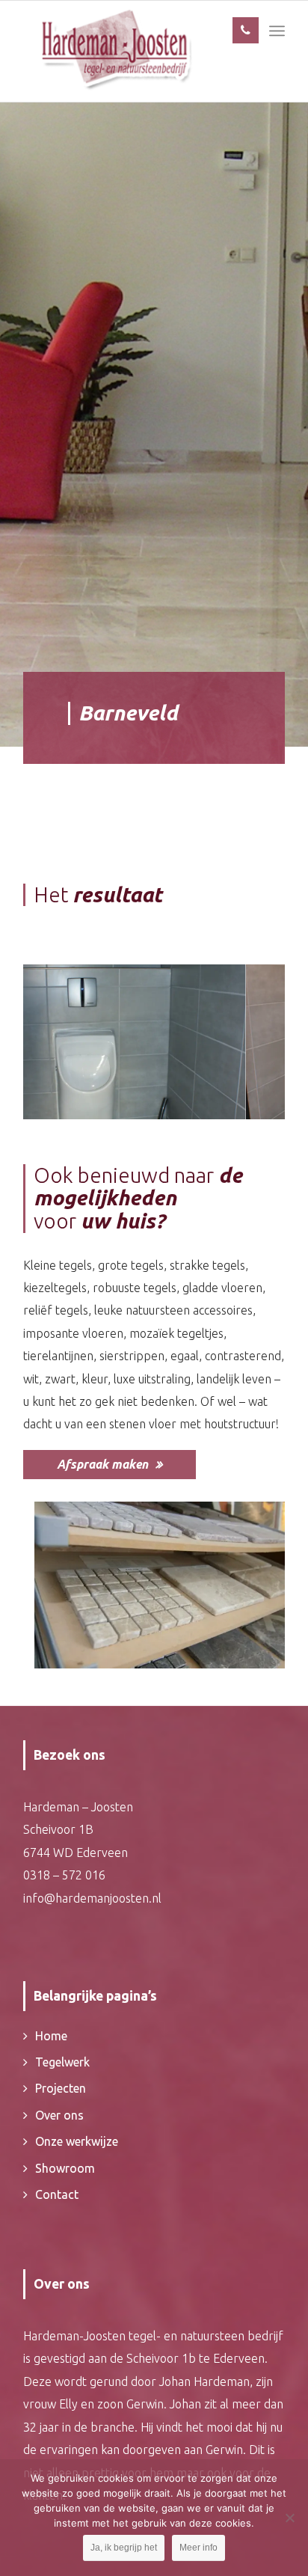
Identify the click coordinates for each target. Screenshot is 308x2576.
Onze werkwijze (77, 2141)
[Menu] (277, 31)
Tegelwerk (62, 2062)
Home (51, 2036)
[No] (289, 2518)
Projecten (61, 2088)
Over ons (59, 2115)
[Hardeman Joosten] (115, 51)
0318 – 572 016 (64, 1875)
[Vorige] (57, 1032)
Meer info (198, 2548)
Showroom (65, 2168)
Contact (57, 2194)
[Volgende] (251, 1032)
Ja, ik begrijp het (124, 2548)
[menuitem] (277, 31)
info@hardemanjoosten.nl (92, 1898)
